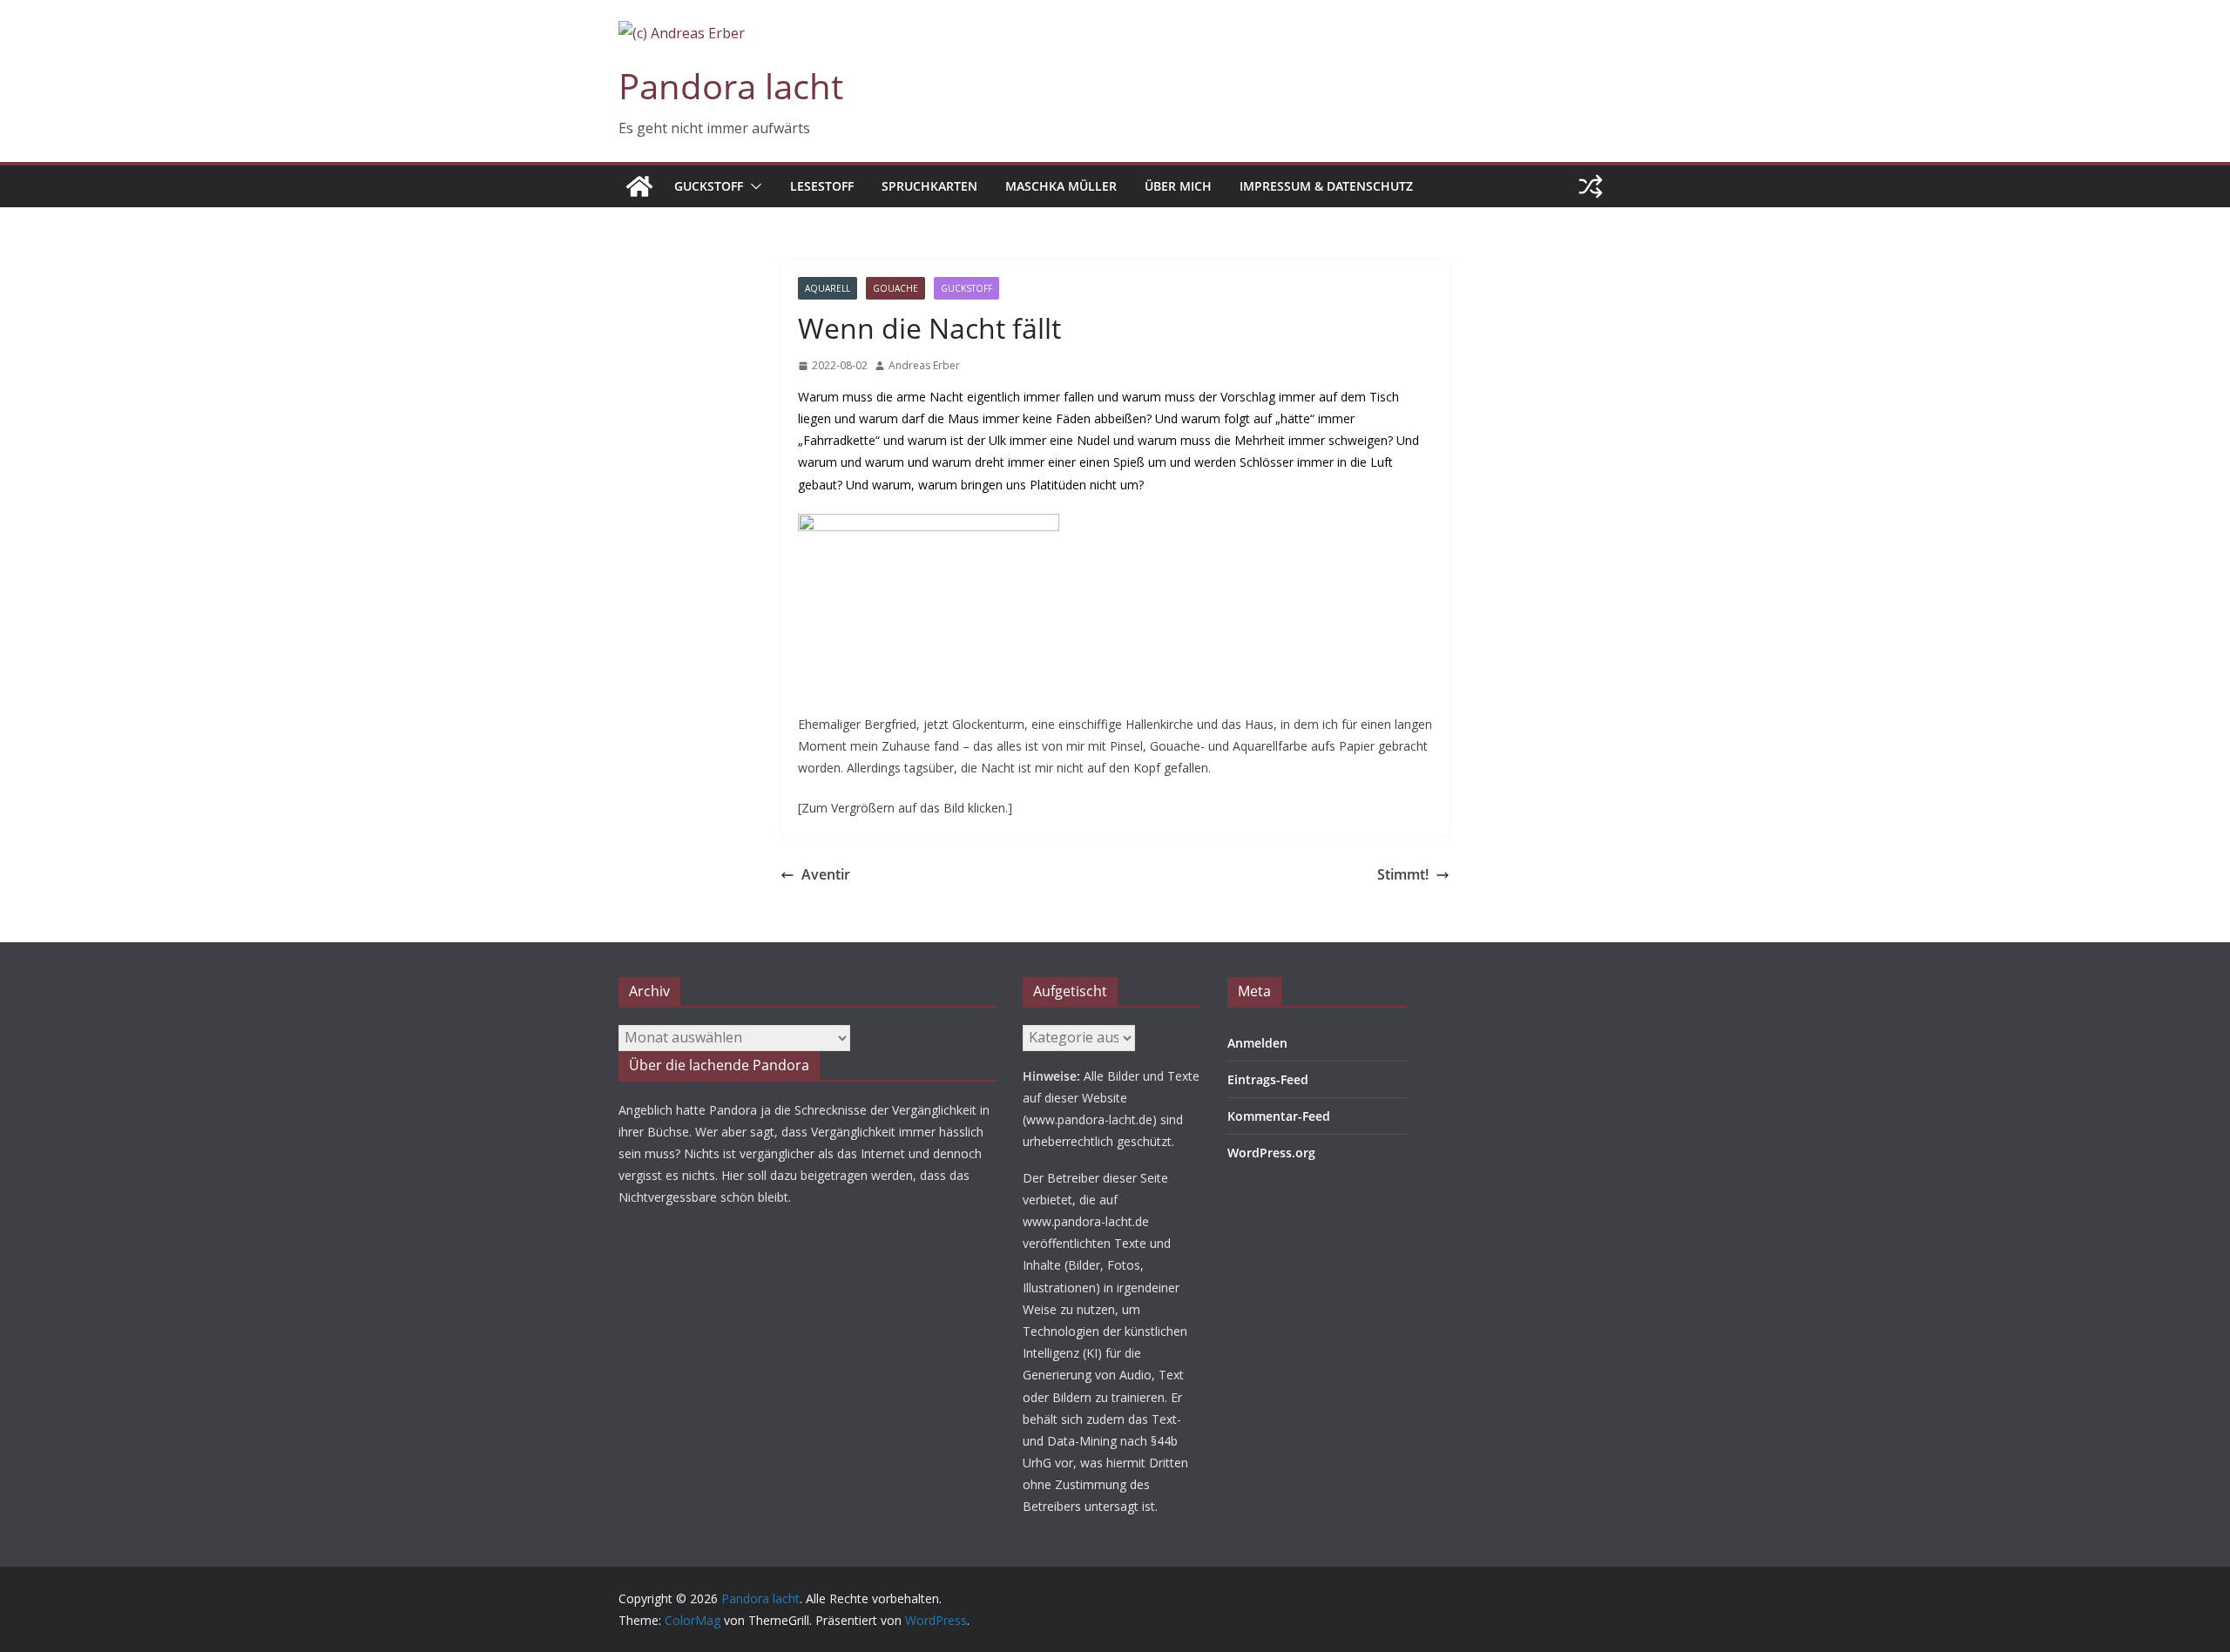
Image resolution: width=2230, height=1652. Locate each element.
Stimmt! (1403, 874)
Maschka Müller (1061, 186)
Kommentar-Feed (1279, 1116)
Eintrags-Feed (1268, 1079)
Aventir (826, 874)
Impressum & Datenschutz (1326, 186)
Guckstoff (709, 186)
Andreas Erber (924, 365)
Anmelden (1257, 1043)
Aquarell (828, 288)
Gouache (895, 288)
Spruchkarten (929, 186)
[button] (753, 186)
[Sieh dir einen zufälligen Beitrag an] (1591, 186)
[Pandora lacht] (639, 186)
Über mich (1178, 186)
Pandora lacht (731, 86)
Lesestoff (822, 186)
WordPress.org (1271, 1153)
